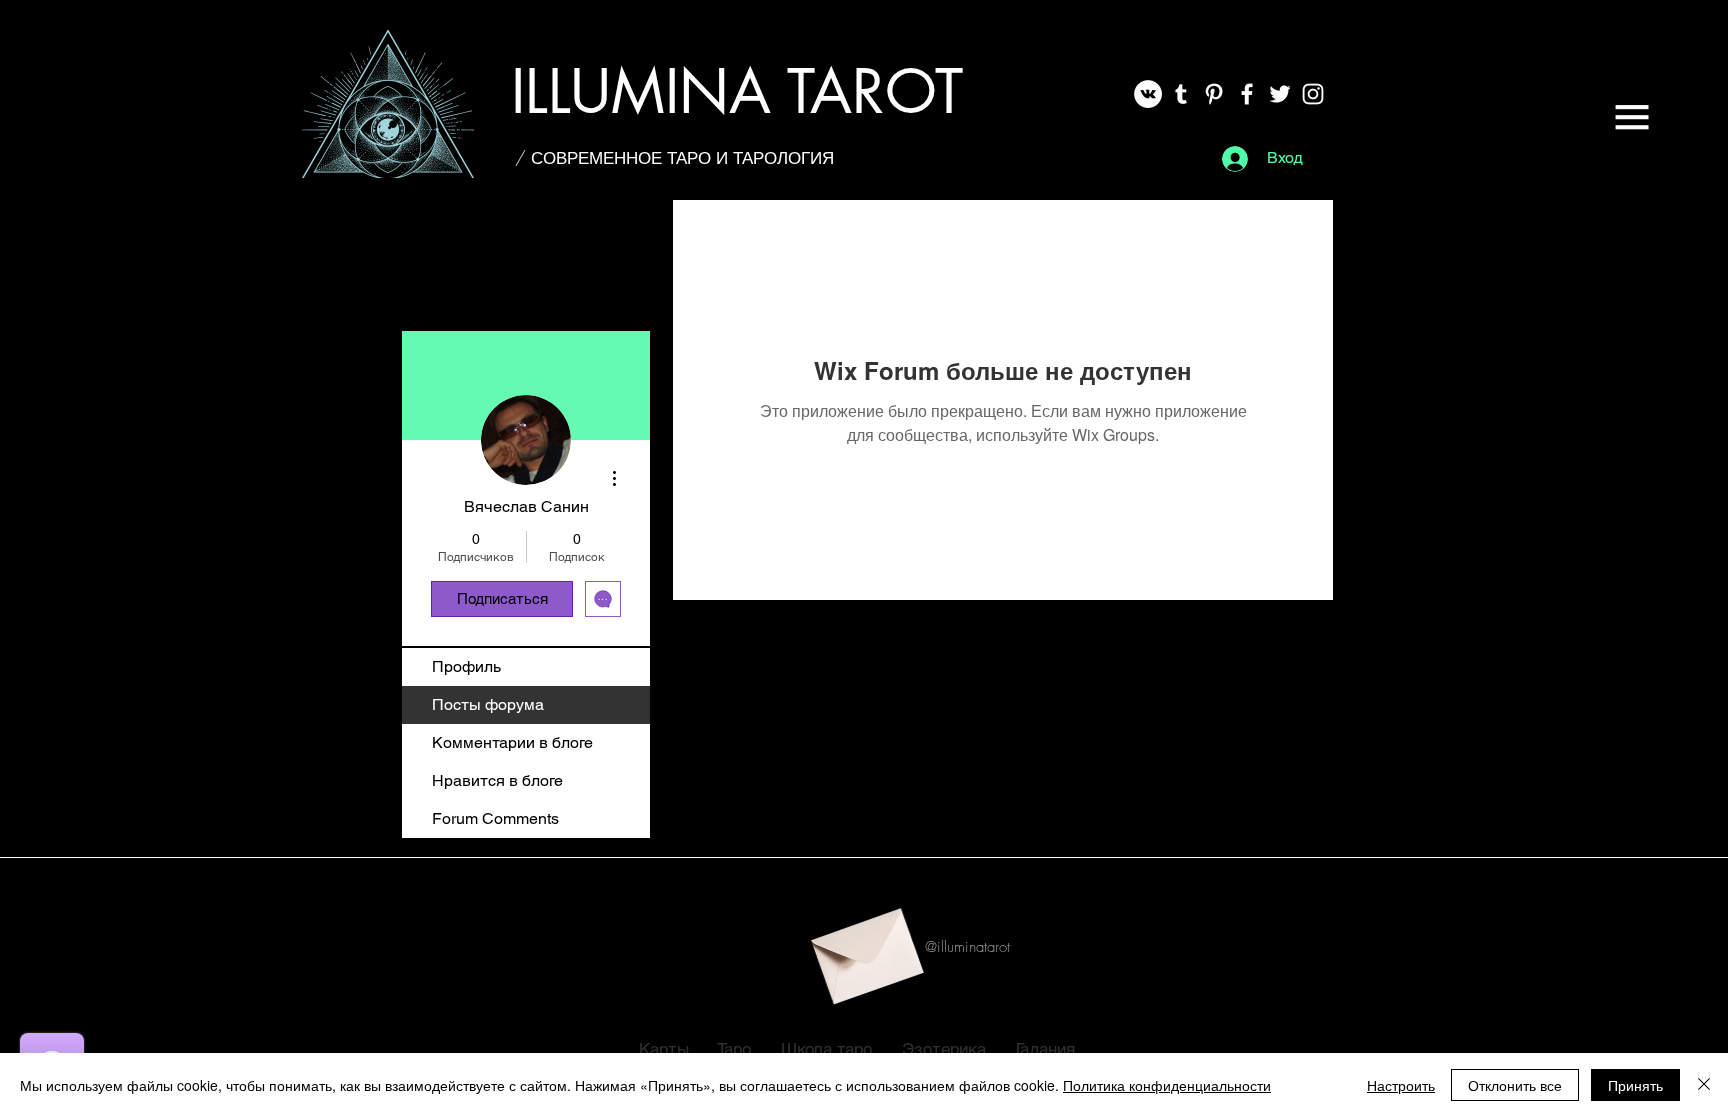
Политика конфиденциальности (1167, 1085)
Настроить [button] (1401, 1085)
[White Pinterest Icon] (1214, 94)
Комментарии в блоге (512, 742)
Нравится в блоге (497, 780)
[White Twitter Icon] (1280, 94)
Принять (1635, 1085)
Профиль (466, 666)
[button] (1632, 117)
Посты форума (488, 704)
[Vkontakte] (1148, 94)
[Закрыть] (1704, 1085)
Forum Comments (495, 818)
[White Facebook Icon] (1247, 94)
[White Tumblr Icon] (1181, 94)
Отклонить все (1515, 1085)
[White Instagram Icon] (1313, 94)
